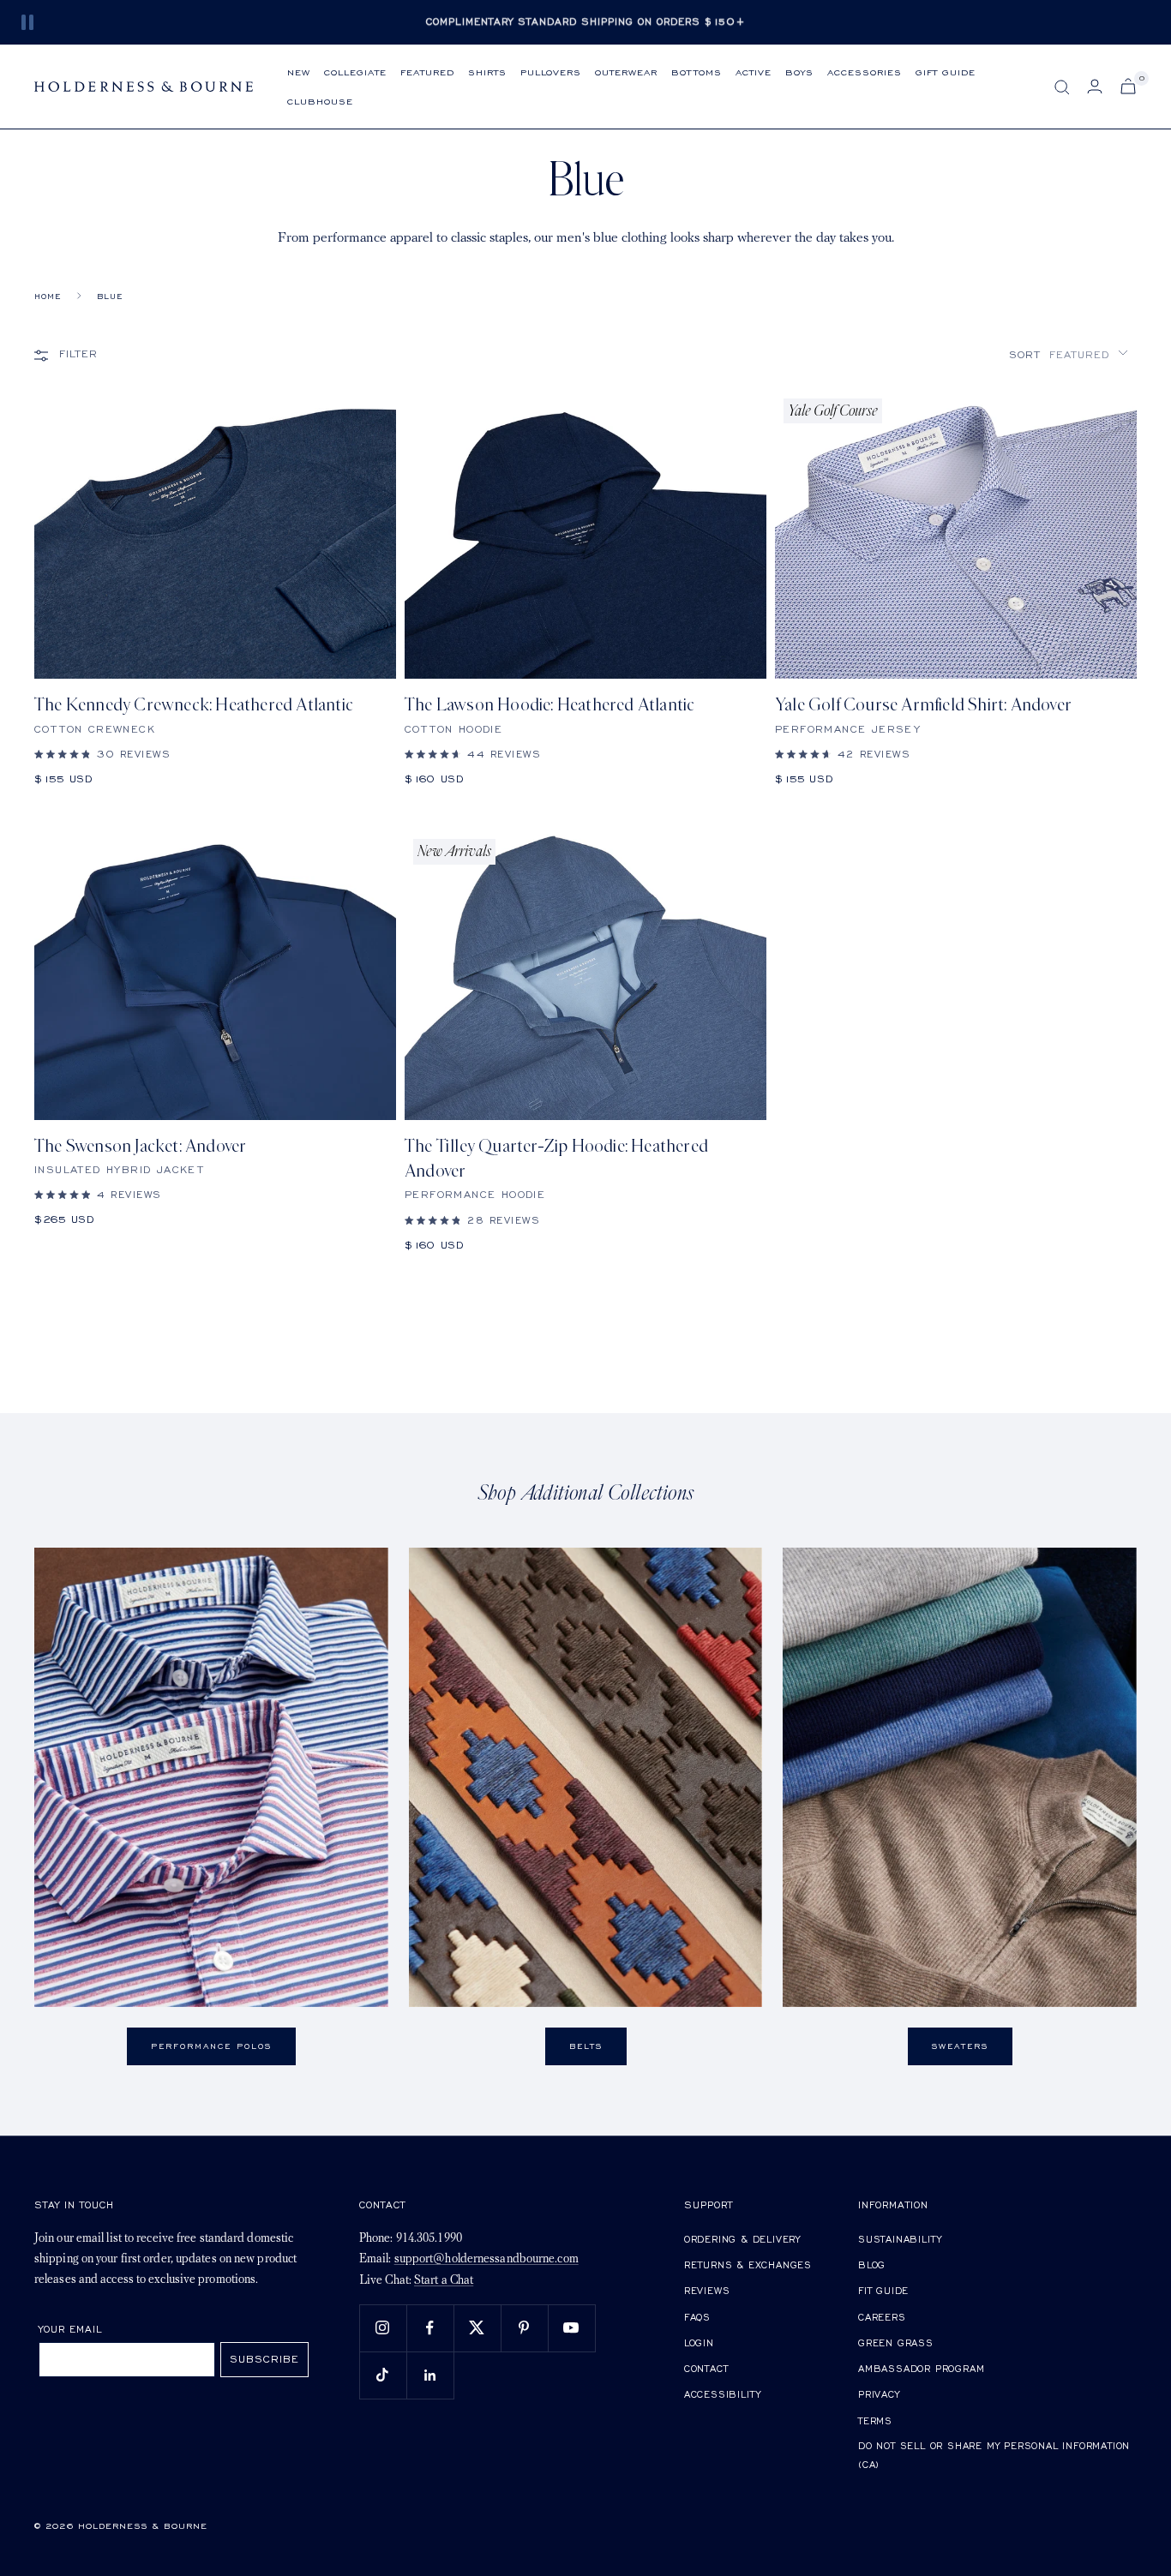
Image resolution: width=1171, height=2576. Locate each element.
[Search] (1062, 87)
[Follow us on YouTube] (571, 2328)
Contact (706, 2368)
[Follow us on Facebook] (430, 2328)
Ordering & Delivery (742, 2239)
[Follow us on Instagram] (383, 2328)
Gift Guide (946, 72)
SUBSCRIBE (264, 2359)
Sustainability (900, 2239)
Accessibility (723, 2394)
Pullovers (551, 72)
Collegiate (355, 72)
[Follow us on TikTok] (383, 2375)
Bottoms (697, 72)
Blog (872, 2264)
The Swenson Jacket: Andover (140, 1146)
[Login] (1095, 86)
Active (754, 72)
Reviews (707, 2290)
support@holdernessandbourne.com (486, 2259)
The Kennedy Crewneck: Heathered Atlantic (194, 705)
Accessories (865, 72)
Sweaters (960, 2046)
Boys (799, 72)
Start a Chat (444, 2281)
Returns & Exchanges (748, 2264)
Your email (71, 2329)
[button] (1069, 354)
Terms (875, 2420)
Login (699, 2342)
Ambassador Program (921, 2368)
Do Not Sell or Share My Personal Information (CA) (994, 2455)
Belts (586, 2046)
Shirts (487, 72)
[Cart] (1128, 86)
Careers (882, 2317)
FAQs (697, 2317)
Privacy (879, 2394)
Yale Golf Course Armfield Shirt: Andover (923, 705)
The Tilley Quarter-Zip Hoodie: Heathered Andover (556, 1159)
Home (48, 296)
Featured (427, 72)
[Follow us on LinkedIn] (430, 2375)
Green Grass (896, 2342)
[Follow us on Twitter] (477, 2328)
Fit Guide (883, 2290)
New (299, 72)
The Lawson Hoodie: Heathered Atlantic (549, 705)
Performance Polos (211, 2046)
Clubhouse (320, 101)
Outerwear (626, 72)
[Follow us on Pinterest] (524, 2328)
